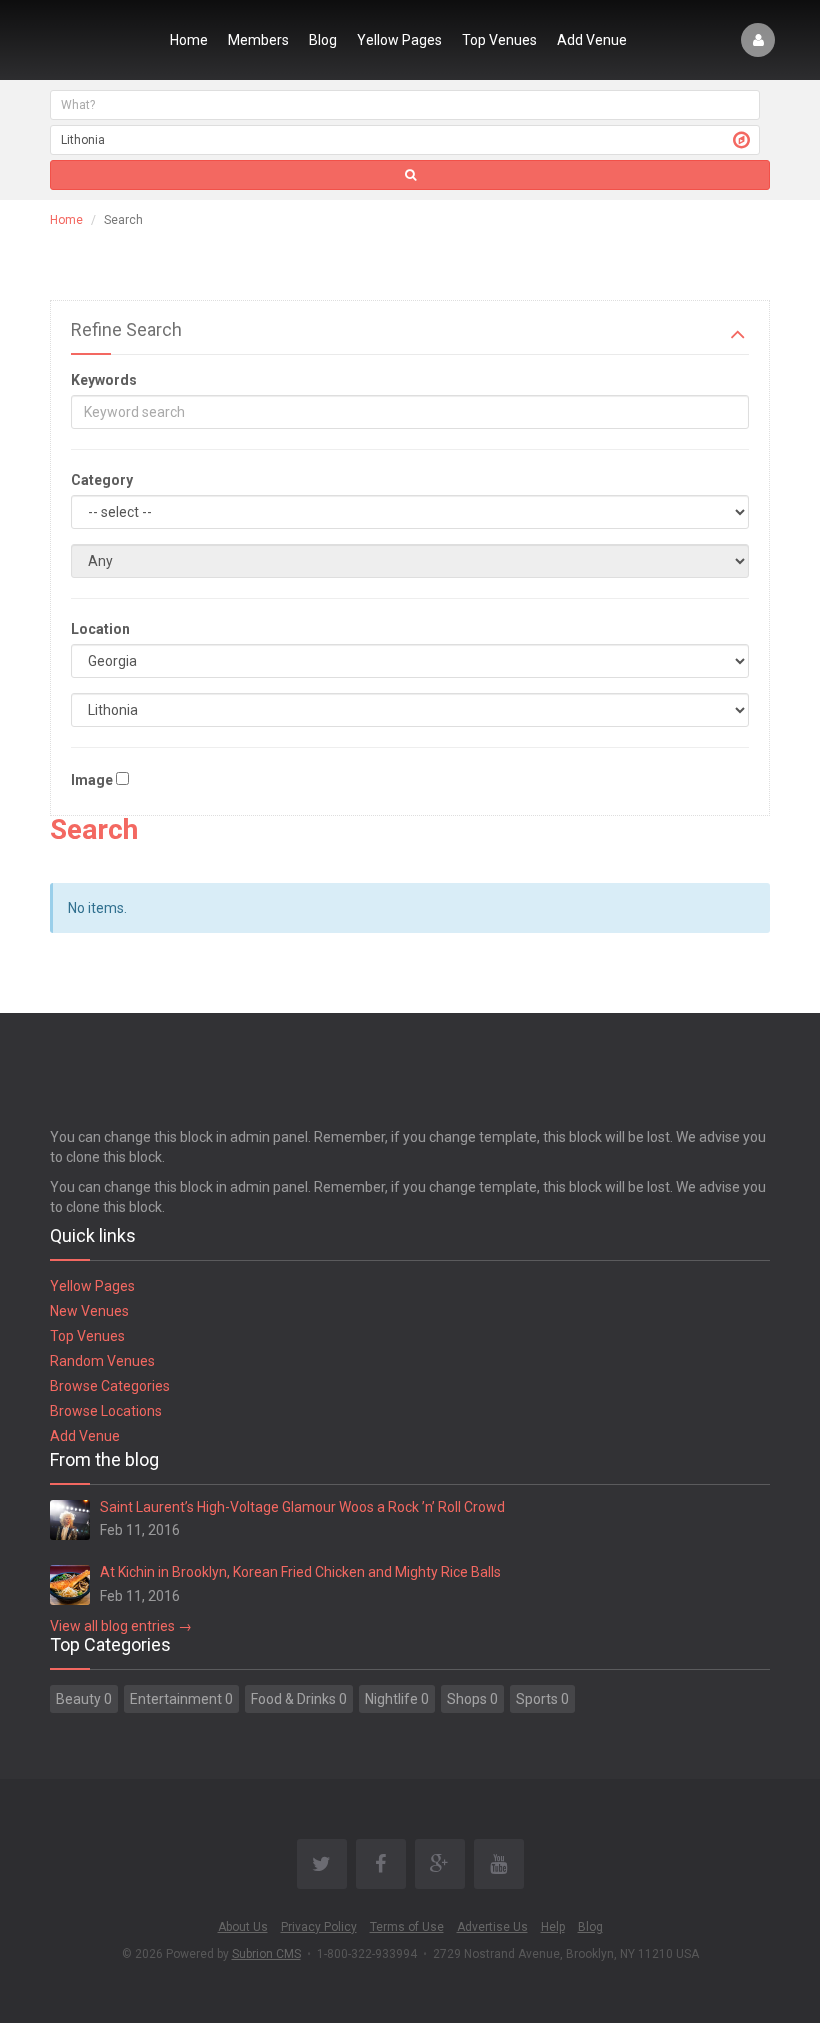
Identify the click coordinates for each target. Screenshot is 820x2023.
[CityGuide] (97, 40)
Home (189, 40)
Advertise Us (492, 1927)
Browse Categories (110, 1386)
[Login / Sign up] (758, 40)
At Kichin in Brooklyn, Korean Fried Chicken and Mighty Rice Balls (300, 1572)
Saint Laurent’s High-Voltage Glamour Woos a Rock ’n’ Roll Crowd (302, 1507)
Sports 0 (542, 1699)
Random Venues (102, 1361)
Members (258, 40)
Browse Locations (106, 1411)
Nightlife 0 (397, 1699)
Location (100, 629)
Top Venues (499, 40)
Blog (323, 40)
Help (553, 1927)
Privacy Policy (319, 1927)
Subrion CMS (266, 1954)
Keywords (104, 380)
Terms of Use (407, 1927)
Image (92, 780)
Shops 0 (472, 1699)
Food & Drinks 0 (299, 1699)
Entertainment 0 (181, 1699)
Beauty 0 (84, 1699)
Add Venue (592, 40)
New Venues (89, 1311)
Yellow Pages (399, 40)
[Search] (410, 175)
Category (102, 480)
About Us (243, 1927)
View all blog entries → (121, 1626)
